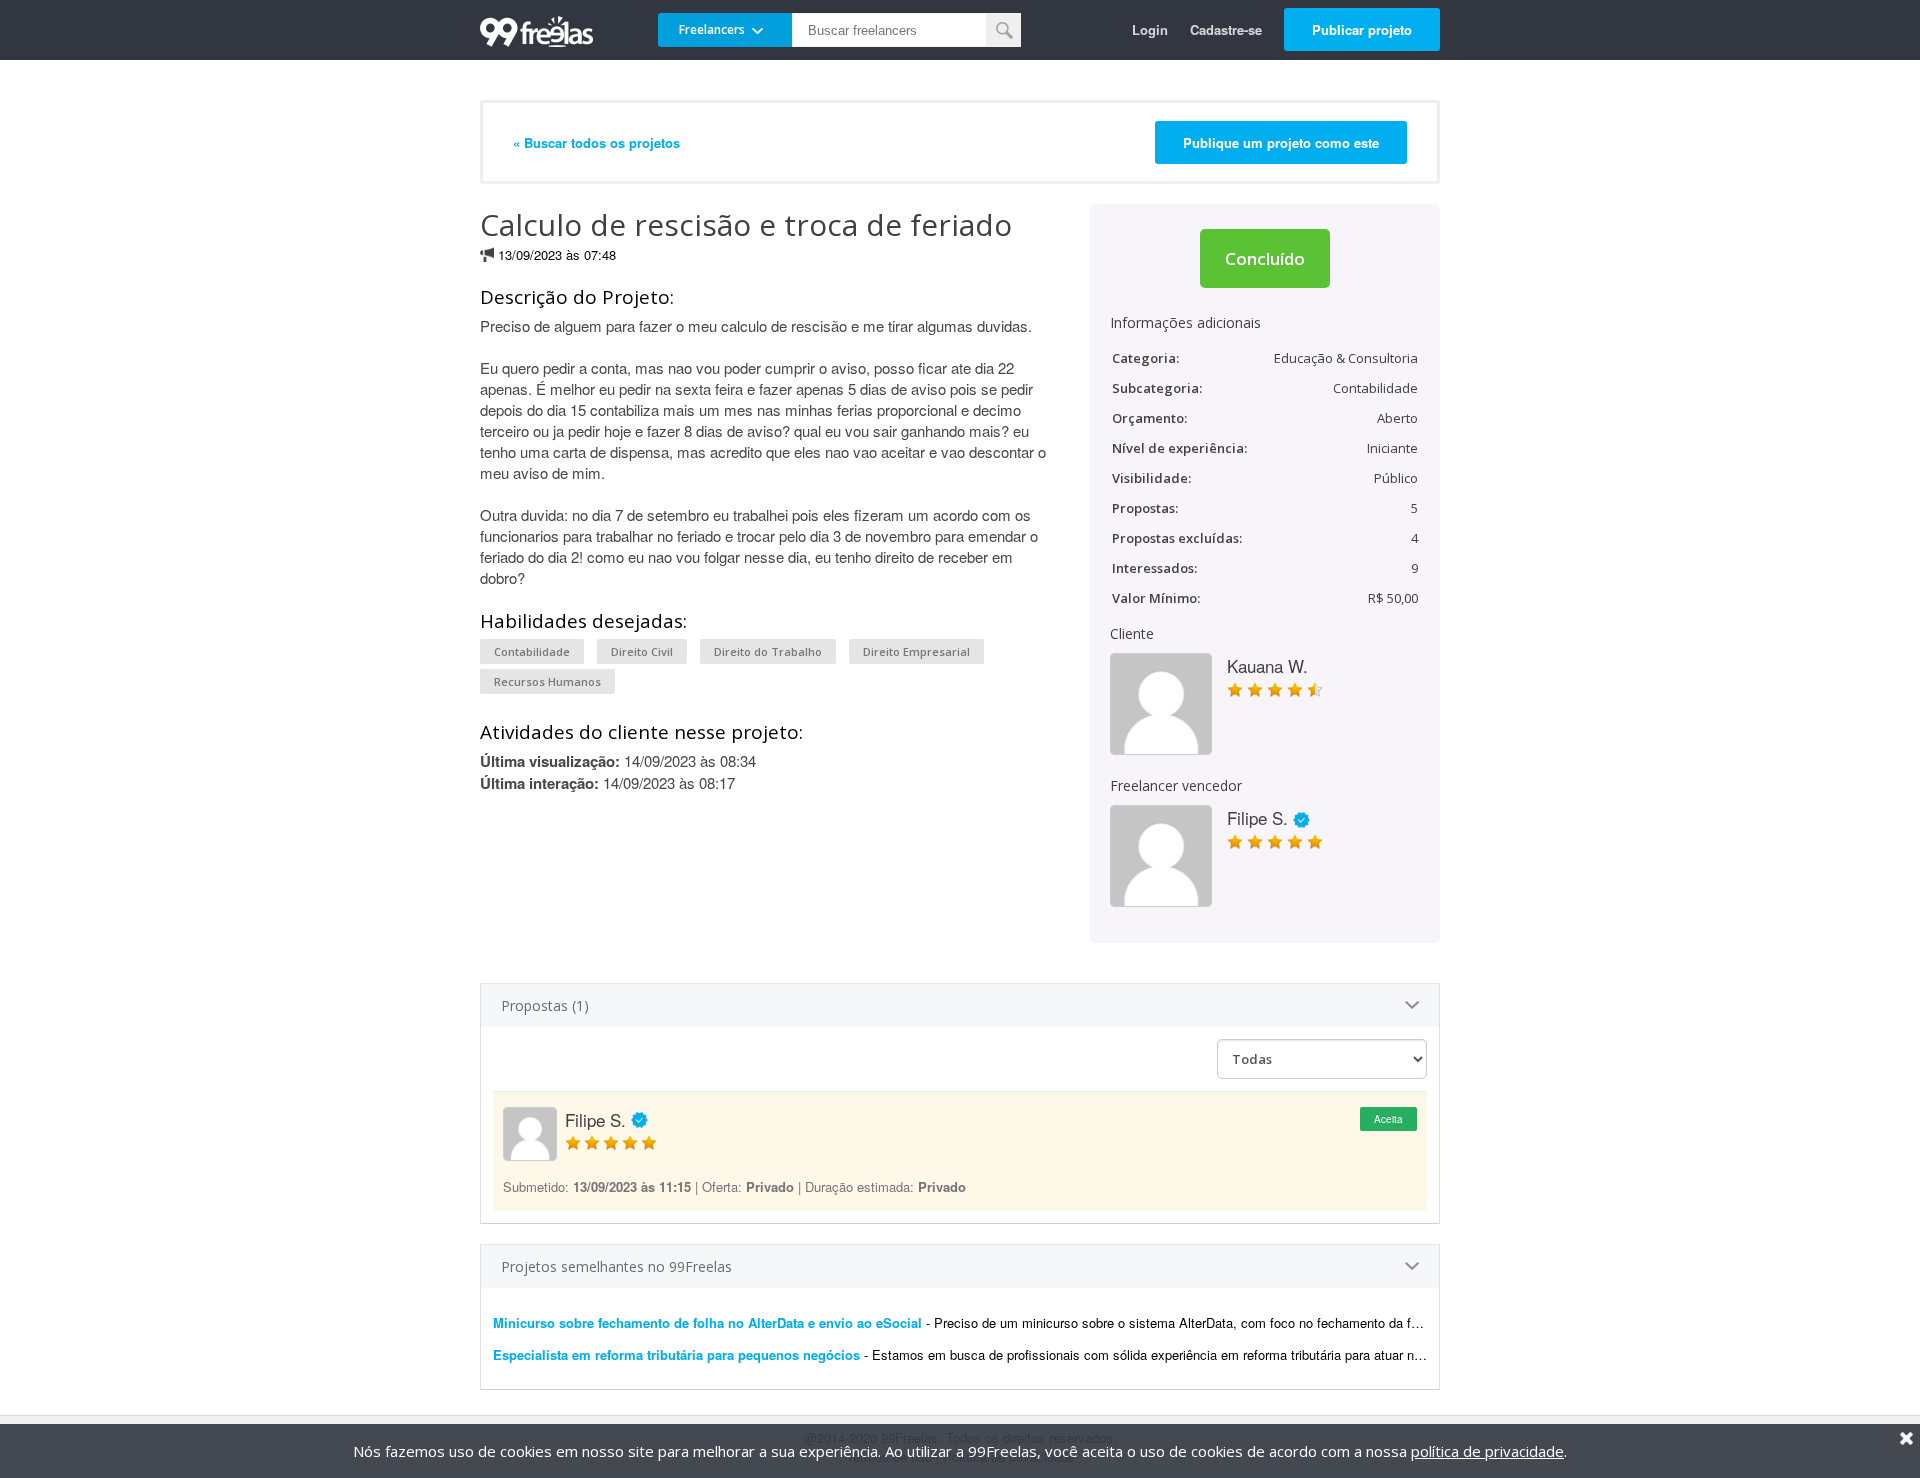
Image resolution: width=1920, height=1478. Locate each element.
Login (1150, 29)
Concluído (1265, 258)
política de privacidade (1487, 1451)
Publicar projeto (1362, 29)
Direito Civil (642, 651)
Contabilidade (532, 651)
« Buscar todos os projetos (596, 142)
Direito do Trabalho (768, 651)
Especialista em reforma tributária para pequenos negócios (676, 1354)
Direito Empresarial (916, 651)
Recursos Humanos (547, 681)
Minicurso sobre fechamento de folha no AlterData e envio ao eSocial (707, 1322)
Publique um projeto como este (1281, 142)
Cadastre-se (1226, 29)
